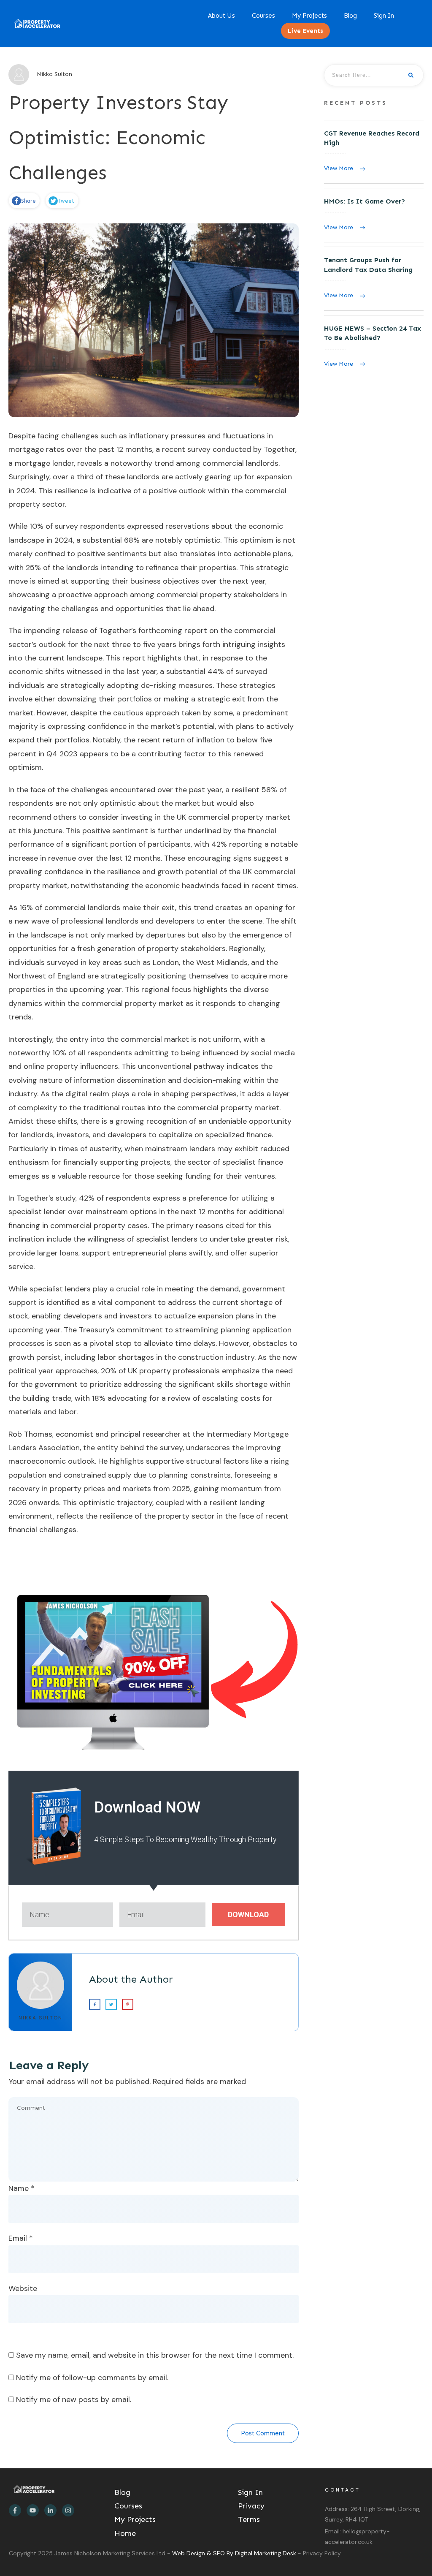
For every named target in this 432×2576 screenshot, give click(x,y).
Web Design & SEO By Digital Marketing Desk (235, 2553)
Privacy (251, 2506)
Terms (249, 2519)
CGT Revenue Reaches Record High (374, 152)
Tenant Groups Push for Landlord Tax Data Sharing (374, 279)
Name (22, 2188)
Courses (128, 2506)
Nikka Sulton (40, 2018)
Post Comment (263, 2433)
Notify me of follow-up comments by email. (92, 2378)
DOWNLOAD (248, 1914)
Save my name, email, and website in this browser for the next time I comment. (155, 2355)
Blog (122, 2492)
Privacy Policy (322, 2553)
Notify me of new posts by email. (74, 2399)
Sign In (250, 2492)
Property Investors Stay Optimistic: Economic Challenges (119, 137)
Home (125, 2533)
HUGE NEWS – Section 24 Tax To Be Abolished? (374, 347)
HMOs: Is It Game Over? (374, 215)
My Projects (135, 2519)
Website (23, 2288)
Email (21, 2238)
